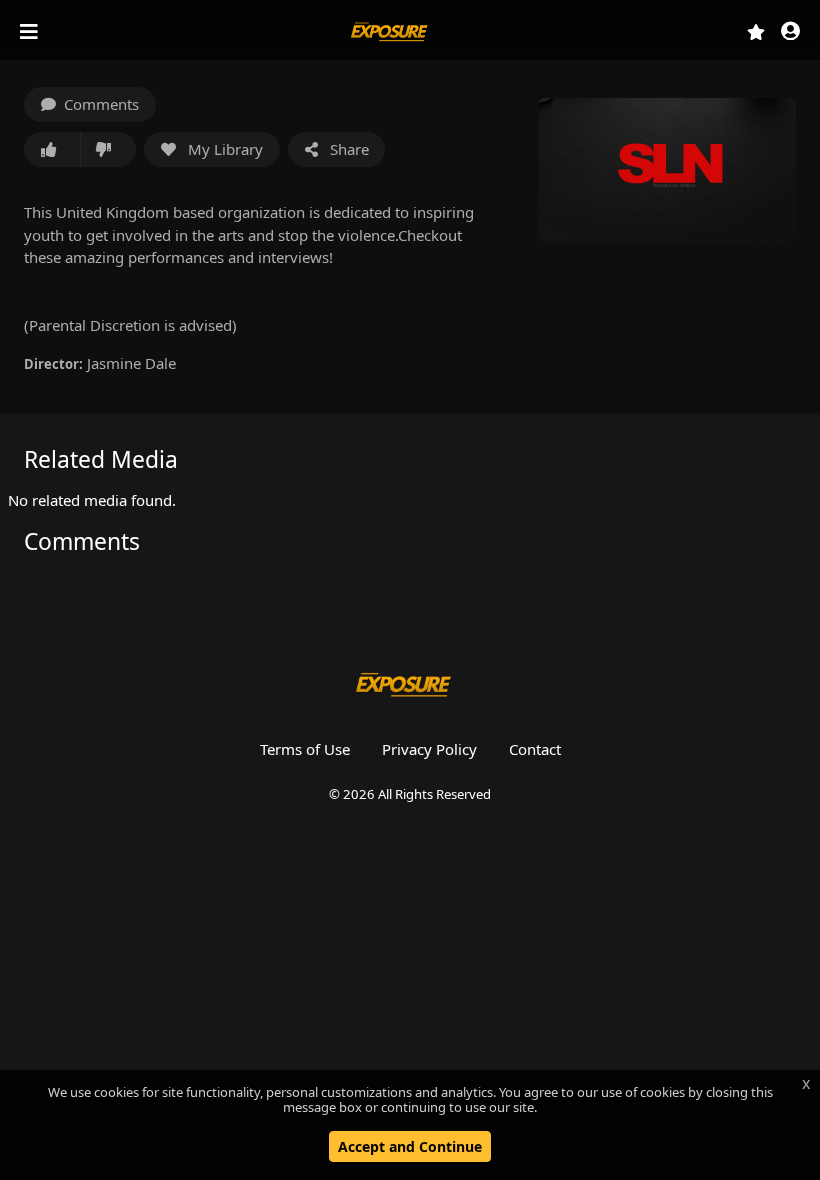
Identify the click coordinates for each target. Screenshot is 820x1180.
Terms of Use (305, 749)
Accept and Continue (410, 1146)
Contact (535, 749)
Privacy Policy (429, 749)
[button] (790, 32)
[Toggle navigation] (31, 32)
